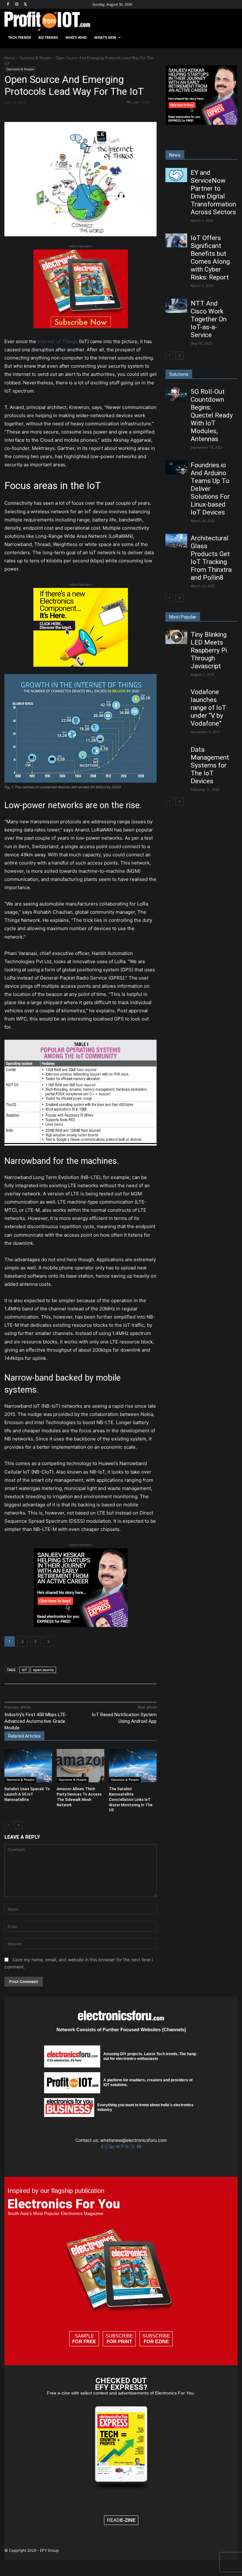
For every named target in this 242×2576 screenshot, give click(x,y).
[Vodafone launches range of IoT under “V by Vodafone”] (176, 694)
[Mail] (118, 2147)
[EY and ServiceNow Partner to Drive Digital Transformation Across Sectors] (176, 175)
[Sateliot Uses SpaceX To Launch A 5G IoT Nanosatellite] (28, 1766)
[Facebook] (8, 5)
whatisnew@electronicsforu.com (133, 2140)
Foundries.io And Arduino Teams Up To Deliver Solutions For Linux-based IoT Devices (210, 489)
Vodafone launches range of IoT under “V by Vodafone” (208, 708)
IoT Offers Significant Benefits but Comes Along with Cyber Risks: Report (210, 258)
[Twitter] (133, 2147)
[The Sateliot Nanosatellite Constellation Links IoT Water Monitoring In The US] (133, 1766)
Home (10, 58)
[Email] (121, 113)
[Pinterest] (78, 113)
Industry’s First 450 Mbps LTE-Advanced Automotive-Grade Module (36, 1721)
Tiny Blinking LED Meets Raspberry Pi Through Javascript (209, 650)
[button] (230, 38)
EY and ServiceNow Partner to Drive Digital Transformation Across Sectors (213, 192)
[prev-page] (8, 1825)
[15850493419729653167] (81, 327)
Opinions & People (35, 58)
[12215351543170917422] (81, 1625)
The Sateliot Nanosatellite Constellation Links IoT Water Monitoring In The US (131, 1800)
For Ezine (156, 2341)
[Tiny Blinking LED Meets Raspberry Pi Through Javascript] (176, 637)
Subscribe (119, 2339)
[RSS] (128, 2147)
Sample (84, 2339)
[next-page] (18, 1825)
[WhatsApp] (92, 113)
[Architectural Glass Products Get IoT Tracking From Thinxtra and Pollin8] (176, 541)
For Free (84, 2341)
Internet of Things (58, 341)
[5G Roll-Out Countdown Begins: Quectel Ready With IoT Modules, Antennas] (176, 394)
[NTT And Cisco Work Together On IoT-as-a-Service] (176, 306)
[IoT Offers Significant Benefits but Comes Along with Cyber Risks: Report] (176, 240)
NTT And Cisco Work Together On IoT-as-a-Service (209, 319)
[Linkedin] (107, 113)
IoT (24, 1670)
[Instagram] (17, 5)
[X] (26, 5)
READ (121, 2520)
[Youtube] (139, 2147)
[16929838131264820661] (81, 665)
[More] (136, 113)
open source (43, 1670)
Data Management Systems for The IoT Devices (210, 765)
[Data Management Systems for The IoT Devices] (176, 752)
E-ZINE (128, 2520)
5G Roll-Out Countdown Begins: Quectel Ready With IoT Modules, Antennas (212, 415)
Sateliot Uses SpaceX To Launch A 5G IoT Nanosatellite (27, 1794)
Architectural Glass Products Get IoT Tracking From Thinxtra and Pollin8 (211, 558)
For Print (119, 2341)
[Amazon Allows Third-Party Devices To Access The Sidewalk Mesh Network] (81, 1766)
